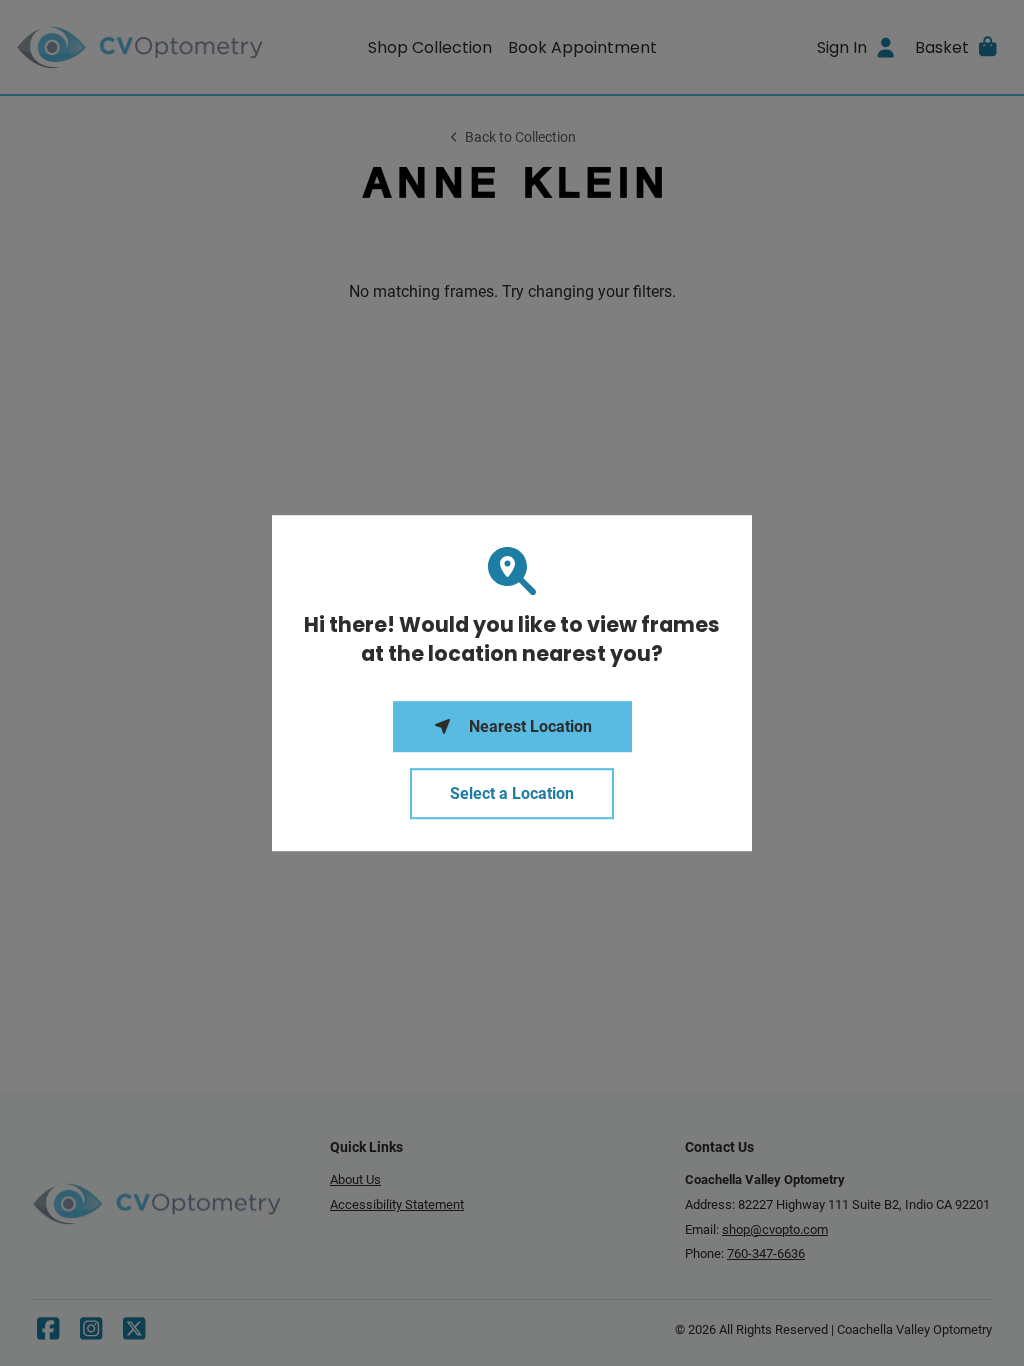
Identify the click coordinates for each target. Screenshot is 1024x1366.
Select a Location (512, 793)
